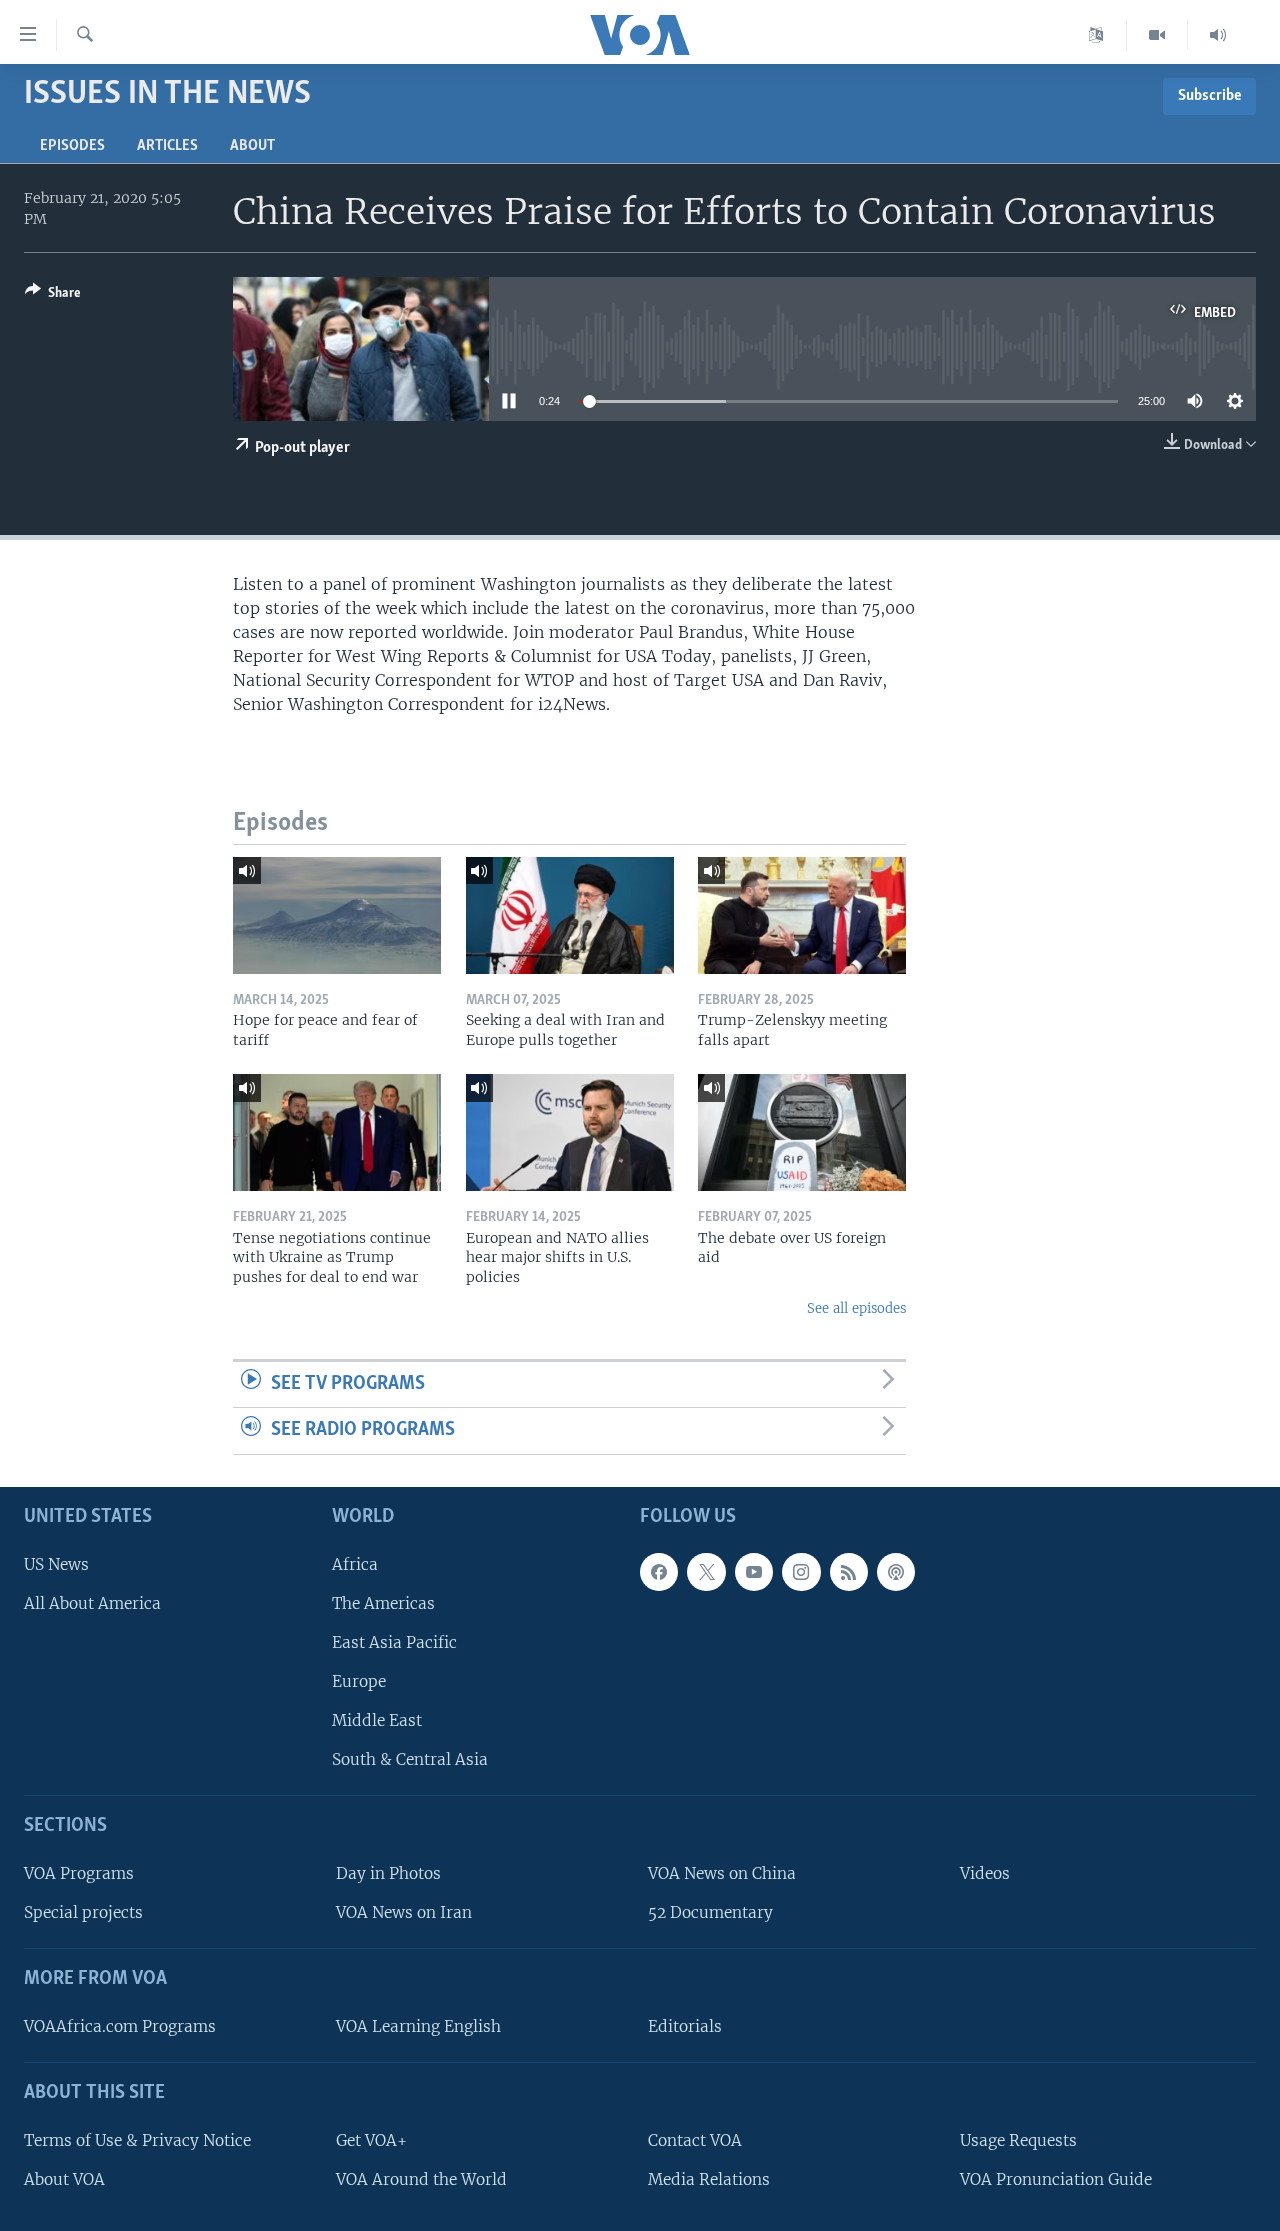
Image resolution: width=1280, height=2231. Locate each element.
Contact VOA (695, 2140)
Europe (359, 1681)
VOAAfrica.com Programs (120, 2026)
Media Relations (709, 2179)
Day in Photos (388, 1873)
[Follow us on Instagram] (801, 1572)
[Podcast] (896, 1572)
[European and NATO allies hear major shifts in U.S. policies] (570, 1132)
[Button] (53, 296)
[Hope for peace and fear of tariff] (337, 915)
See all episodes (856, 1308)
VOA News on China (722, 1873)
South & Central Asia (410, 1759)
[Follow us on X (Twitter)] (706, 1572)
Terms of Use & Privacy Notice (137, 2140)
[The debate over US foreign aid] (802, 1132)
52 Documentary (710, 1912)
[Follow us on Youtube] (754, 1572)
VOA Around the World (421, 2179)
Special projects (83, 1912)
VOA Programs (79, 1873)
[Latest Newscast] (1218, 35)
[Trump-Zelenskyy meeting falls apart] (802, 915)
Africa (355, 1564)
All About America (92, 1603)
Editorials (685, 2026)
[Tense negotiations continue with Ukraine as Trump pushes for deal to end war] (337, 1132)
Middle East (377, 1720)
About (252, 146)
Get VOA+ (371, 2140)
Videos (985, 1873)
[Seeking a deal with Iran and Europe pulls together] (570, 915)
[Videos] (1157, 35)
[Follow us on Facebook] (659, 1572)
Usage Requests (1018, 2140)
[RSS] (849, 1572)
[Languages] (1096, 35)
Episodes (72, 146)
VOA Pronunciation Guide (1056, 2179)
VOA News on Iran (404, 1912)
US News (56, 1564)
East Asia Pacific (394, 1642)
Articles (167, 146)
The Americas (383, 1603)
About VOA (64, 2179)
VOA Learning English (418, 2026)
